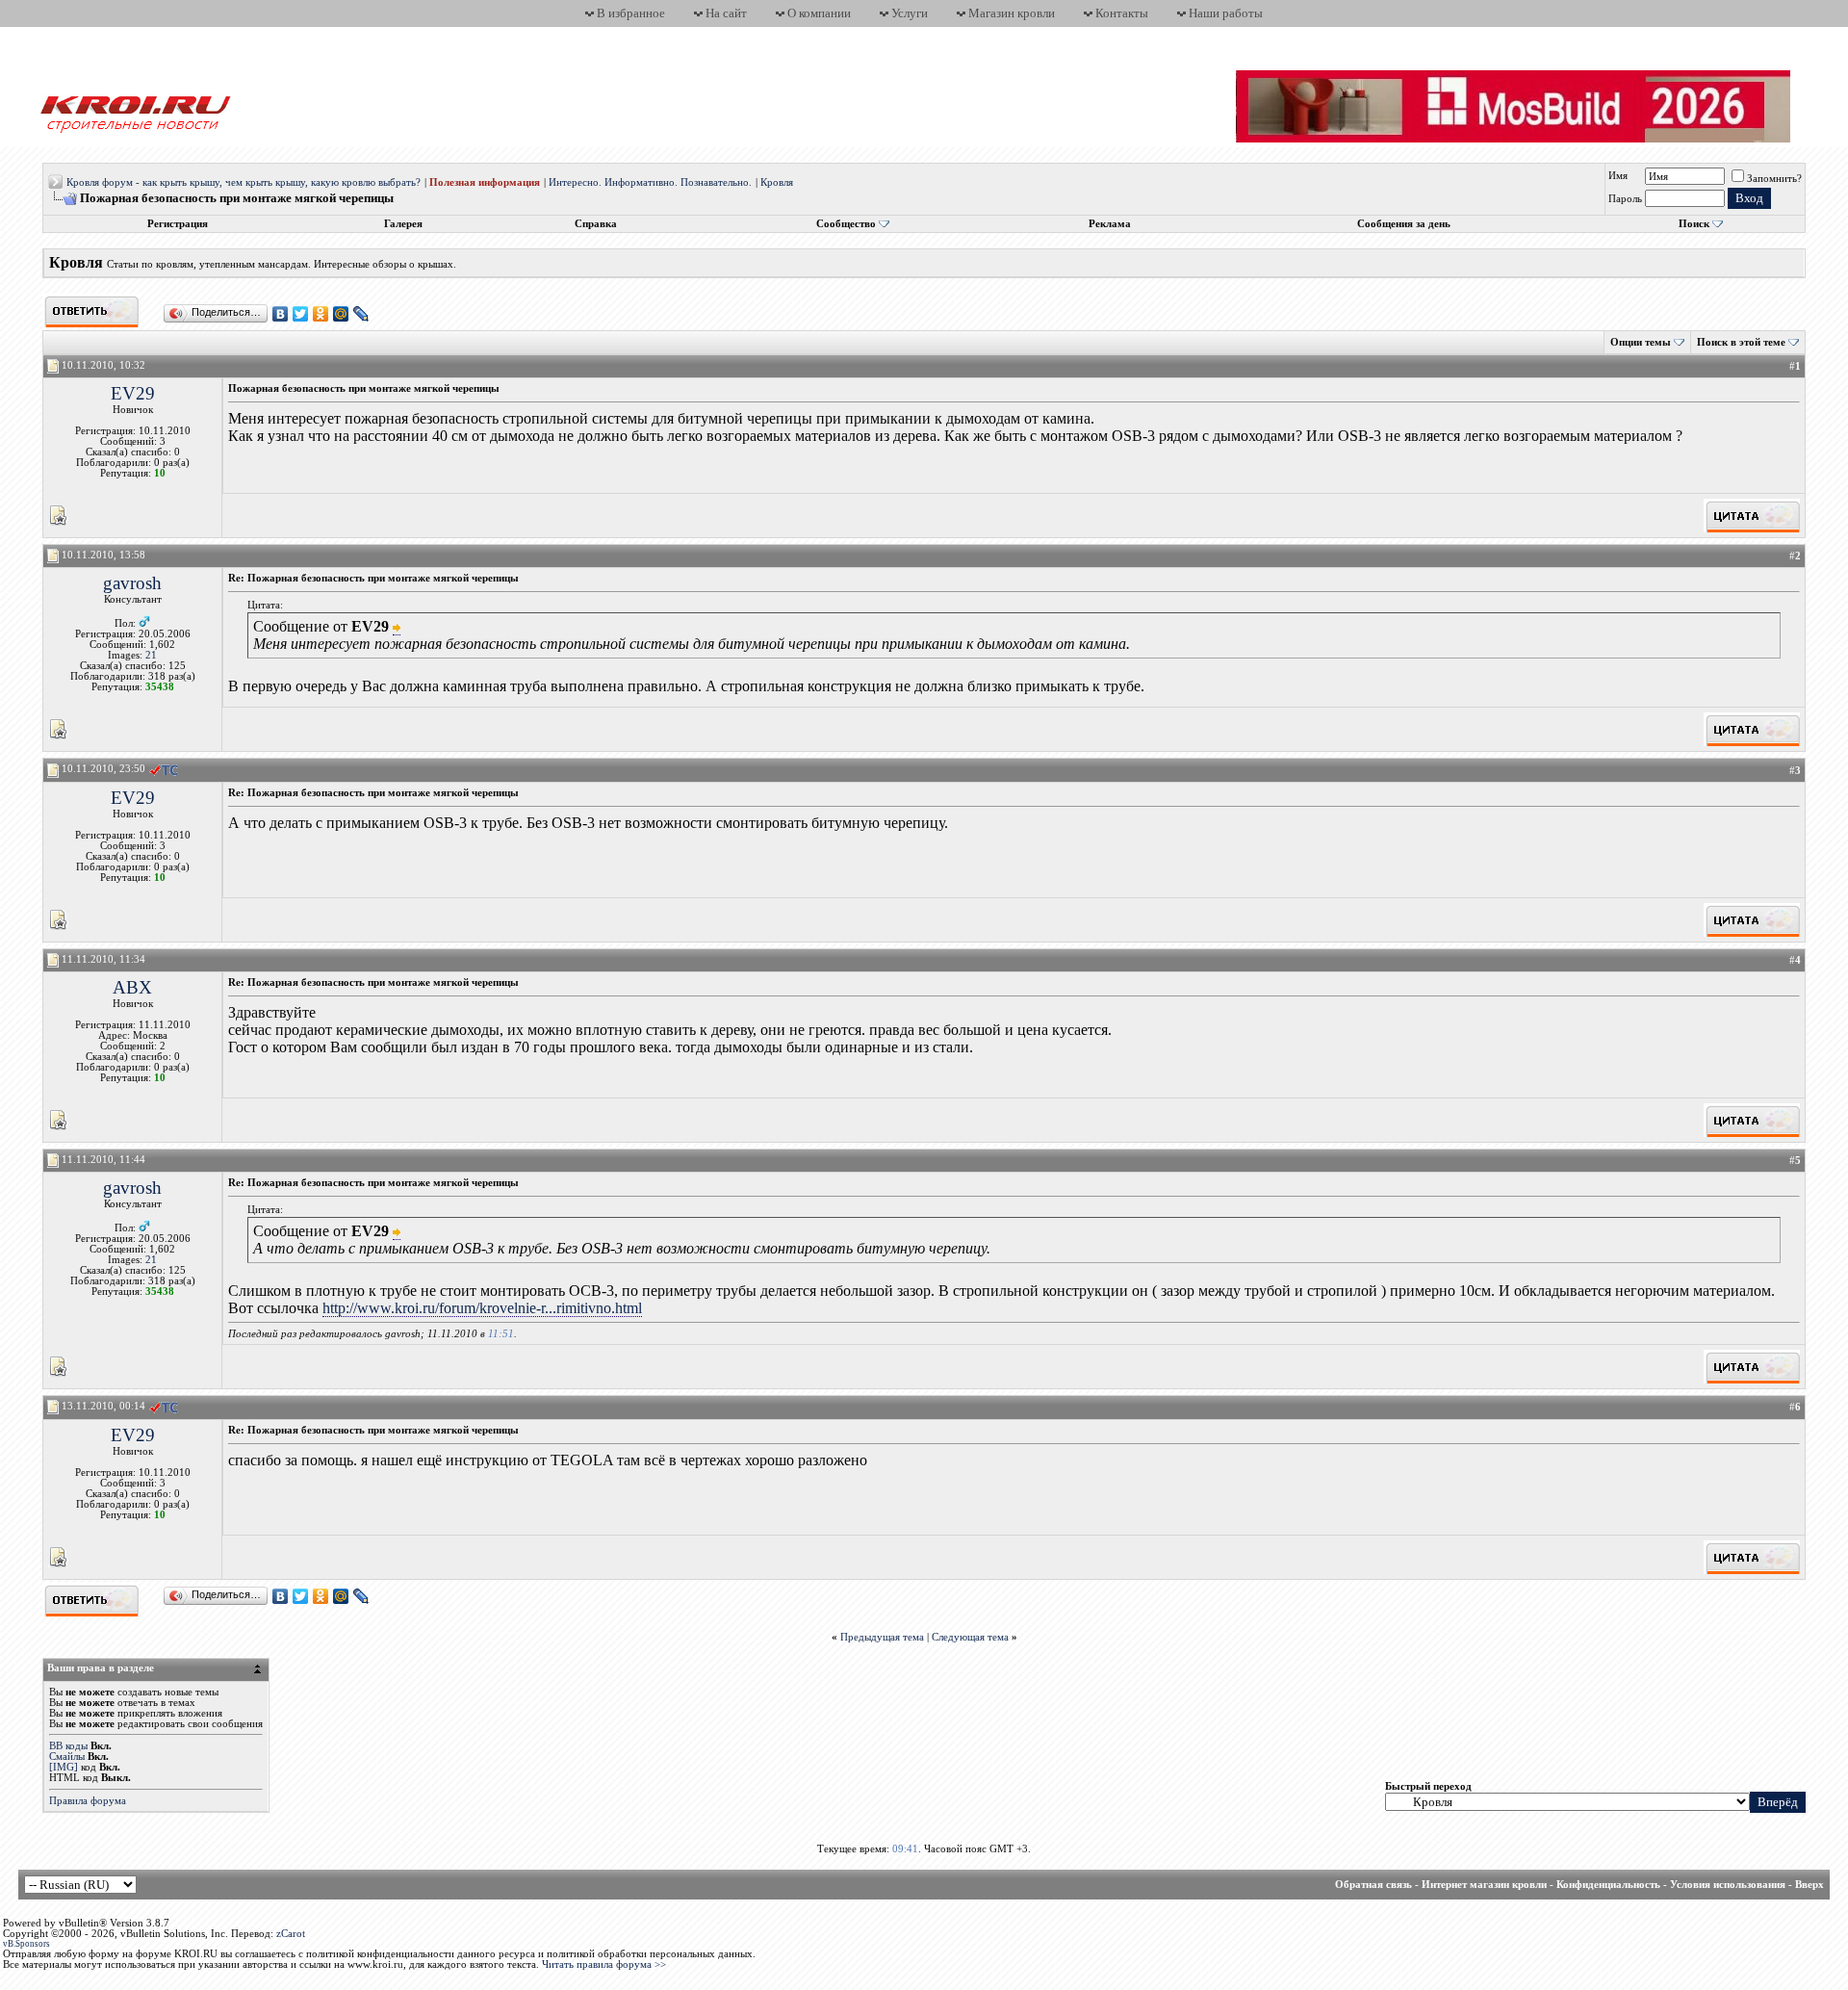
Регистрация (178, 224)
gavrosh (132, 583)
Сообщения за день (1404, 224)
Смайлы (67, 1757)
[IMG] (64, 1767)
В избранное (631, 13)
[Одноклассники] (321, 314)
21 (151, 655)
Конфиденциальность (1608, 1885)
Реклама (1110, 224)
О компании (819, 13)
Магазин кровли (1012, 13)
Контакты (1122, 13)
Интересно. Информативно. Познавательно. (650, 182)
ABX (132, 987)
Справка (596, 224)
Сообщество (846, 224)
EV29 (133, 393)
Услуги (910, 13)
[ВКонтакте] (281, 314)
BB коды (68, 1746)
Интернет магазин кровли (1484, 1885)
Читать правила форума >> (604, 1964)
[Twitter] (301, 314)
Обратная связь (1373, 1885)
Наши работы (1226, 13)
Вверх (1809, 1885)
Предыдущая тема (882, 1637)
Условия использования (1728, 1885)
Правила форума (88, 1801)
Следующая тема (970, 1637)
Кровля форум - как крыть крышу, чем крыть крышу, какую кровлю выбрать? (244, 182)
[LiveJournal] (361, 314)
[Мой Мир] (341, 314)
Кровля (777, 182)
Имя (1618, 176)
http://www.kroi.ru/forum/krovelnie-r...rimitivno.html (482, 1308)
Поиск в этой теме (1741, 342)
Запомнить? (1774, 179)
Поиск (1694, 224)
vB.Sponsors (26, 1944)
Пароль (1625, 199)
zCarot (291, 1934)
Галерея (403, 224)
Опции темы (1641, 342)
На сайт (726, 13)
